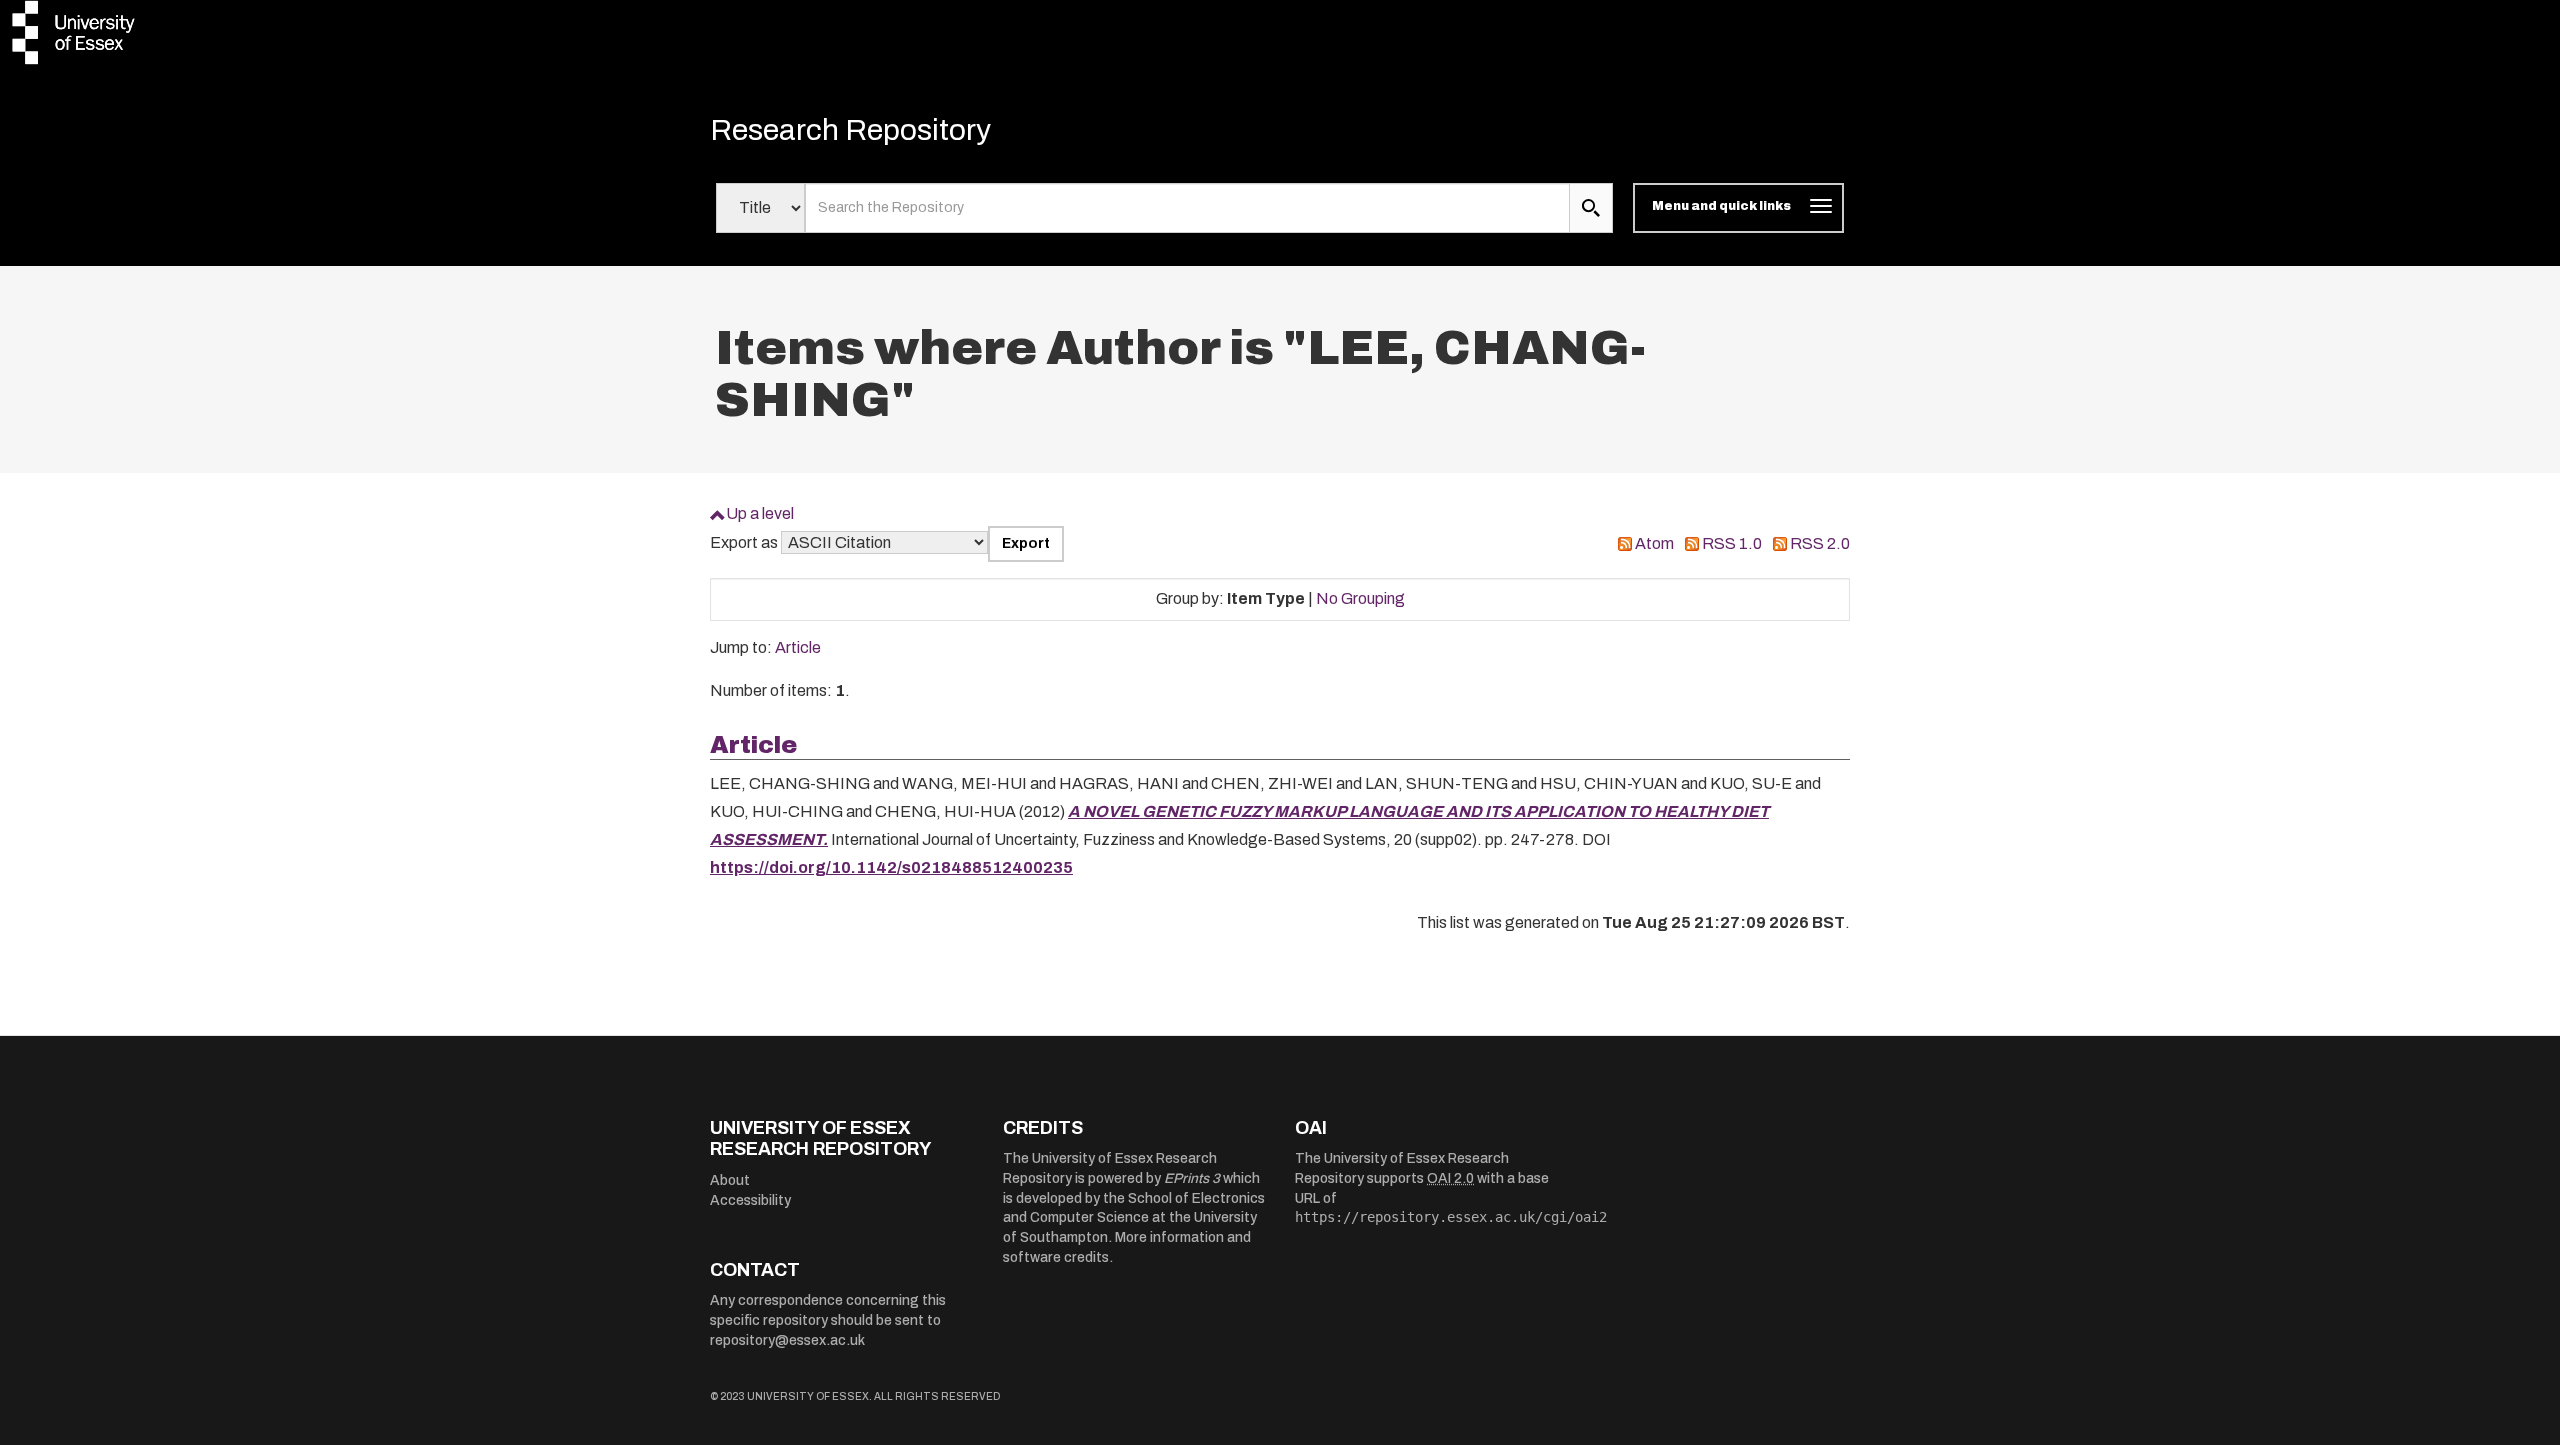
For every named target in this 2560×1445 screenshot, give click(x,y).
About (730, 1180)
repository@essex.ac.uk (787, 1340)
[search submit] (1591, 208)
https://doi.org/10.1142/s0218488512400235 (891, 867)
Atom (1654, 543)
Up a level (760, 513)
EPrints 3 (1192, 1178)
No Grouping (1360, 598)
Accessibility (750, 1200)
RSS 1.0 (1732, 543)
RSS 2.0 (1820, 543)
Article (798, 647)
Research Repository (850, 130)
